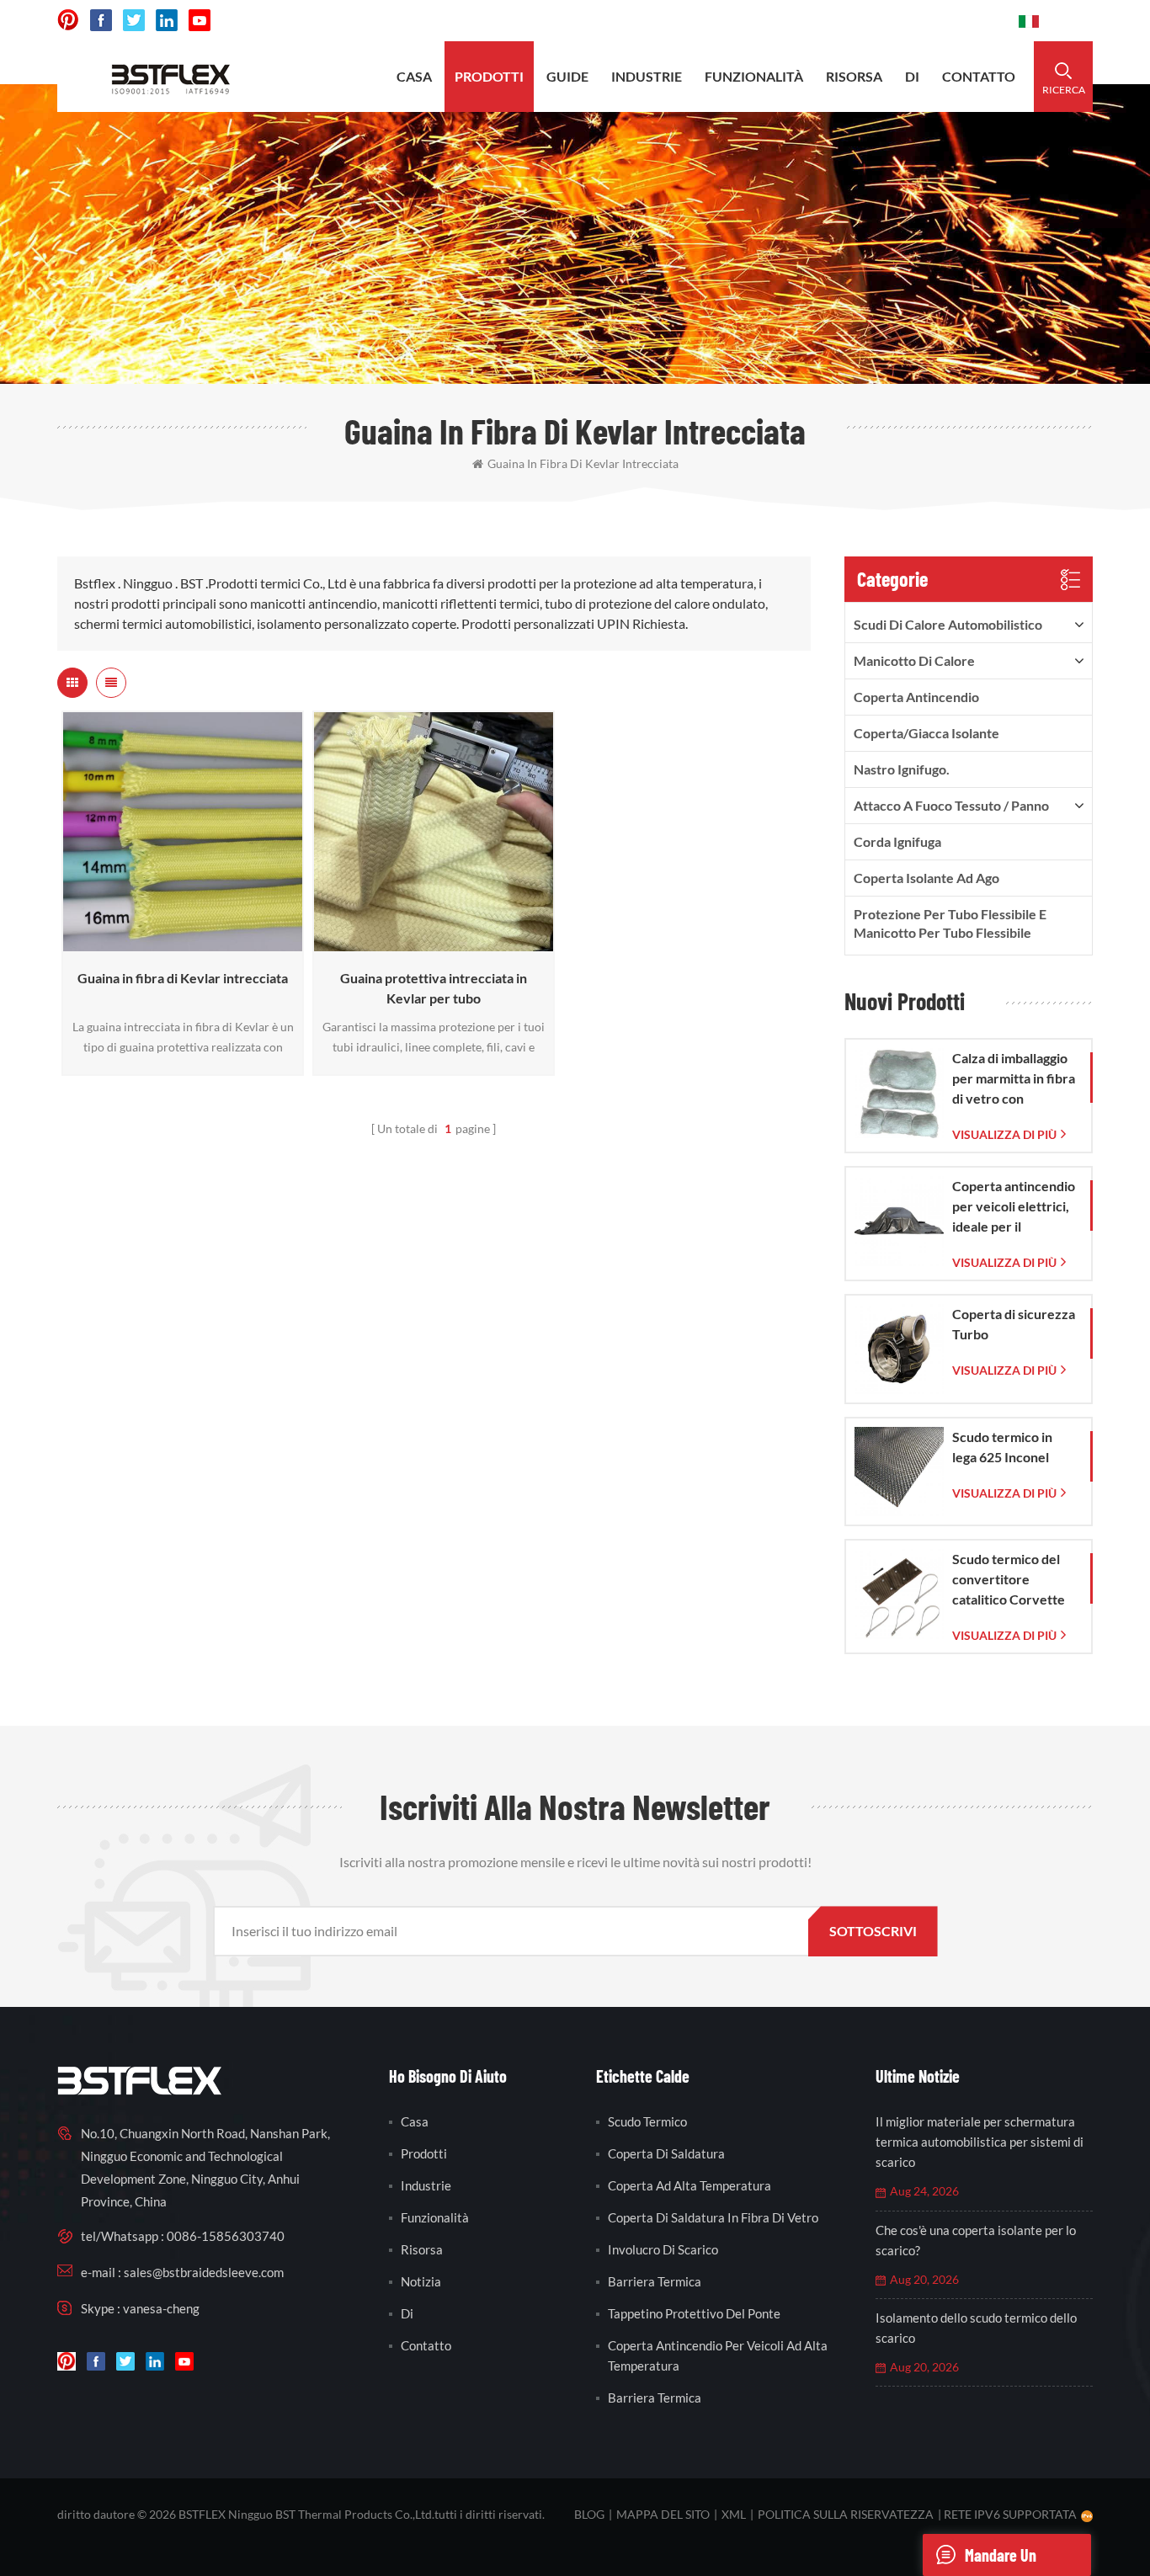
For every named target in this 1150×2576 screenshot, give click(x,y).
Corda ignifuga (897, 841)
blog (589, 2514)
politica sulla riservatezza (846, 2514)
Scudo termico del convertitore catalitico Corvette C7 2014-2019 (1009, 1580)
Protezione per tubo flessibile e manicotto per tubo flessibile (950, 923)
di (912, 76)
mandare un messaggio (1001, 2560)
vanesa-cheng (161, 2308)
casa (414, 76)
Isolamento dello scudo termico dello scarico (976, 2328)
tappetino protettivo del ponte (694, 2313)
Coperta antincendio (916, 697)
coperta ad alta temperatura (689, 2185)
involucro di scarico (663, 2249)
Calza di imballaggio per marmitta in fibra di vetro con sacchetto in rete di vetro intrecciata (1014, 1079)
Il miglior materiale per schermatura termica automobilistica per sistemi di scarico (980, 2142)
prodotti (489, 76)
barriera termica (655, 2281)
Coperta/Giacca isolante (926, 733)
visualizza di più (178, 943)
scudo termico (647, 2121)
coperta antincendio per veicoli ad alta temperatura (718, 2355)
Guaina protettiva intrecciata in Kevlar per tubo (434, 988)
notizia (421, 2281)
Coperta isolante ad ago (926, 878)
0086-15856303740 (942, 21)
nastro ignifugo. (902, 769)
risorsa (854, 76)
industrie (647, 76)
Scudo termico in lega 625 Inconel (1002, 1447)
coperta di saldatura (666, 2153)
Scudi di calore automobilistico (948, 624)
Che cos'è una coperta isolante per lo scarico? (976, 2240)
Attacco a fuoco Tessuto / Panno (951, 805)
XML (734, 2514)
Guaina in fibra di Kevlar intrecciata (583, 463)
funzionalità (754, 76)
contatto (979, 76)
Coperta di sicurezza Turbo (1014, 1324)
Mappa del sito (663, 2514)
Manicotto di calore (914, 660)
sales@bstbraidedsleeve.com (772, 21)
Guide (567, 76)
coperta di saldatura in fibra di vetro (713, 2217)
